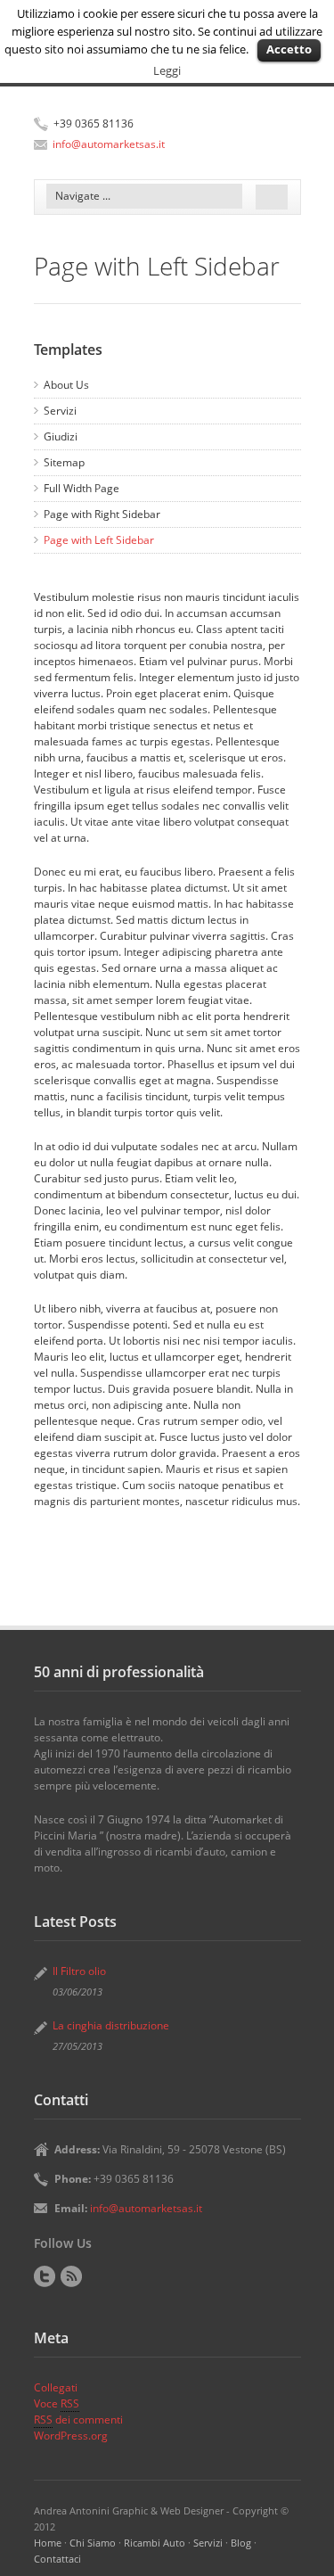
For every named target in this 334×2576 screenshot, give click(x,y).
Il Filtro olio (79, 1971)
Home (48, 2543)
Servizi (60, 411)
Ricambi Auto (155, 2543)
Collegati (56, 2387)
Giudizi (61, 436)
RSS (71, 2276)
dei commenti (78, 2420)
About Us (66, 385)
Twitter (45, 2276)
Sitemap (64, 462)
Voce (57, 2403)
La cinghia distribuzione (111, 2025)
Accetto (289, 49)
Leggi (167, 70)
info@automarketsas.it (109, 144)
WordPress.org (71, 2436)
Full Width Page (81, 488)
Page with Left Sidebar (99, 540)
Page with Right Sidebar (102, 514)
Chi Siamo (93, 2543)
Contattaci (57, 2559)
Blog (241, 2543)
